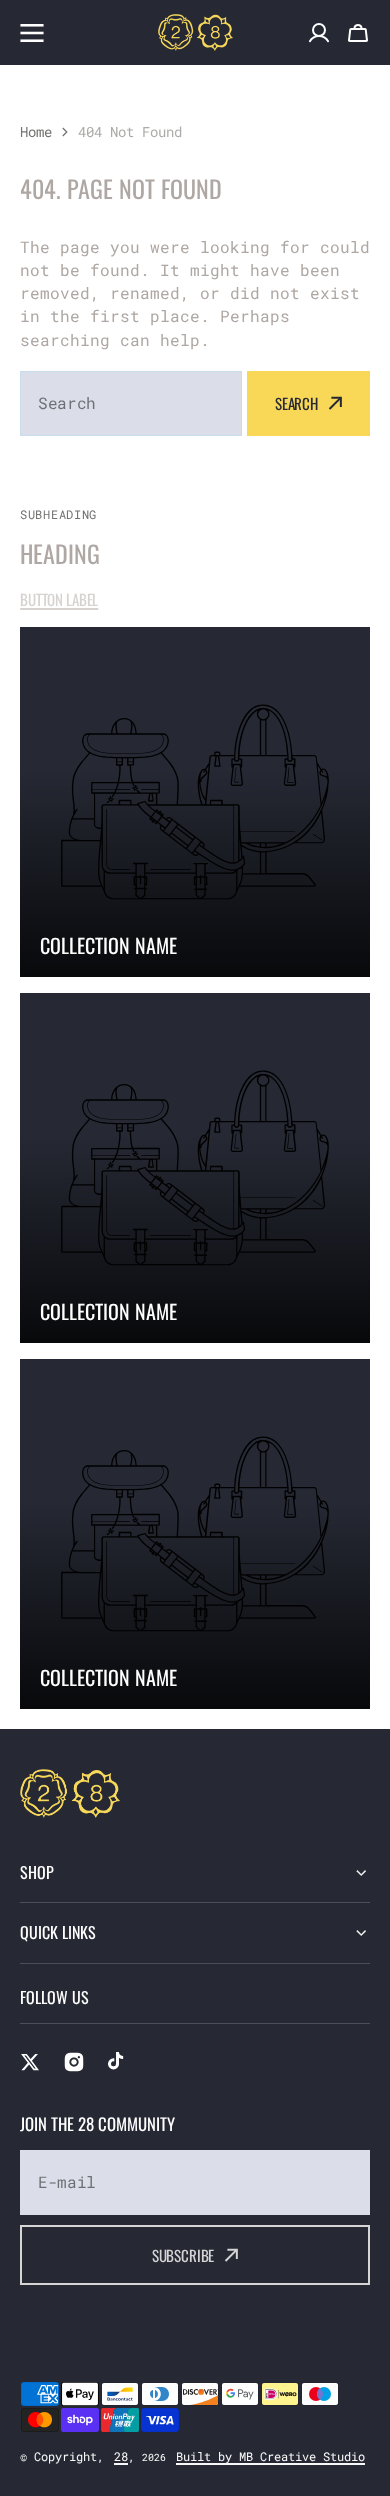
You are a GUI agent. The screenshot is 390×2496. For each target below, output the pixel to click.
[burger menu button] (32, 33)
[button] (358, 33)
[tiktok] (118, 2062)
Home (36, 131)
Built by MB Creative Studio (270, 2456)
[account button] (319, 33)
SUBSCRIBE (183, 2255)
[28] (195, 32)
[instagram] (74, 2062)
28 (121, 2456)
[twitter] (30, 2062)
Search (296, 403)
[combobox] (131, 403)
